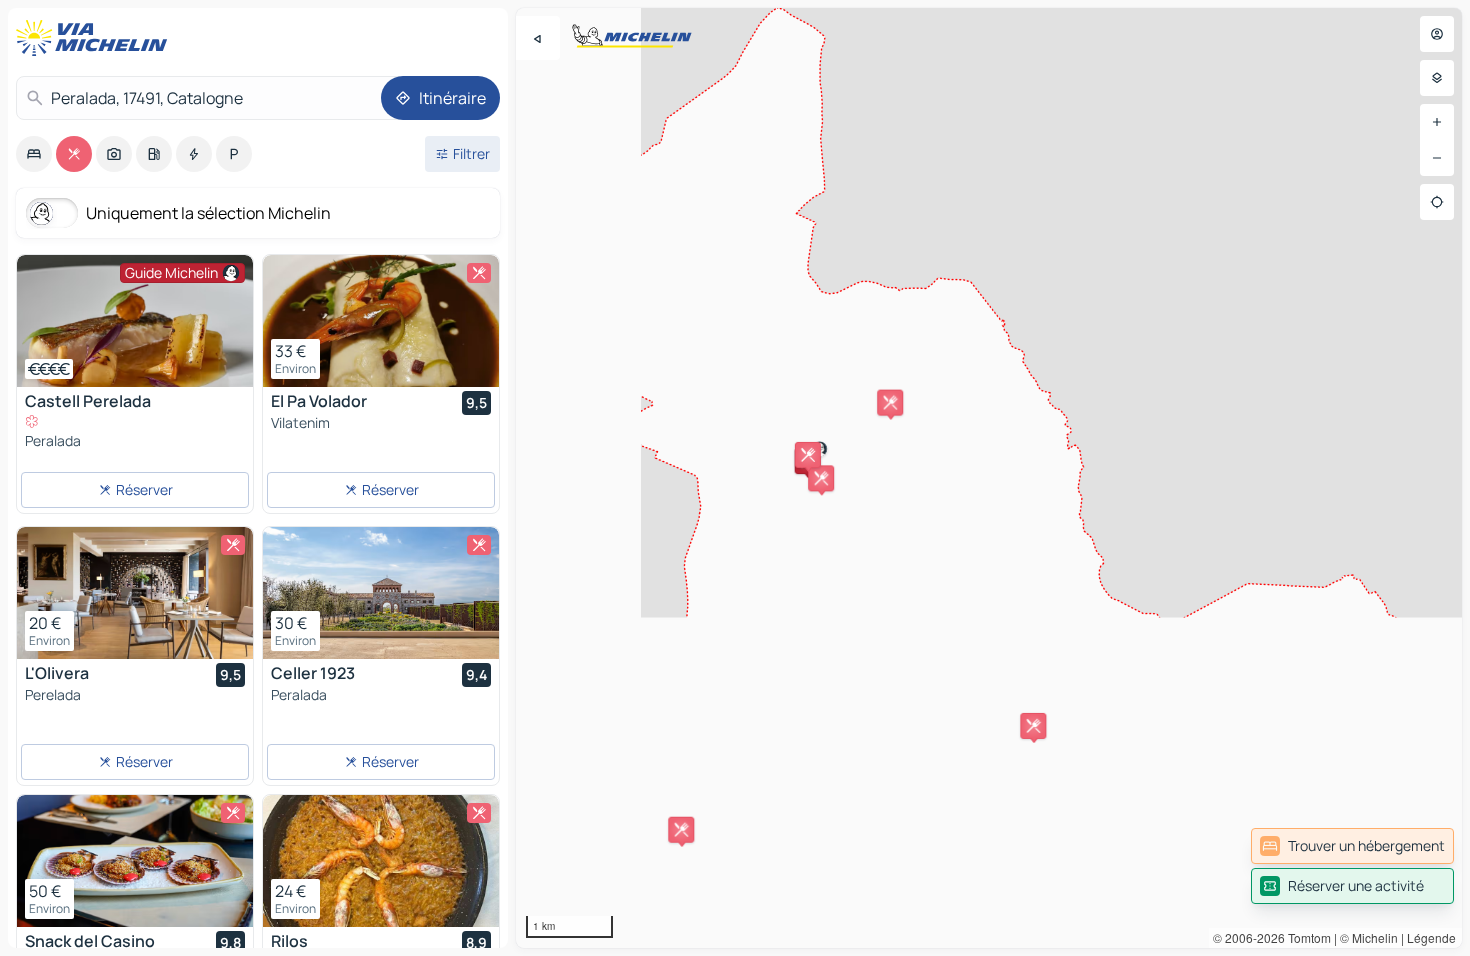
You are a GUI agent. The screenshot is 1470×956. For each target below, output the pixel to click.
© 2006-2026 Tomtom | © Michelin (1305, 937)
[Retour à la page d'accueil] (96, 38)
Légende (1431, 937)
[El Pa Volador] (381, 321)
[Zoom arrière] (1437, 158)
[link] (1352, 846)
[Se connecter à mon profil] (1437, 34)
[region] (989, 478)
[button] (681, 830)
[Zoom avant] (1437, 122)
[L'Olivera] (135, 593)
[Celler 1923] (381, 593)
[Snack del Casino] (135, 861)
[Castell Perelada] (135, 321)
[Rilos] (381, 861)
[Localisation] (1437, 202)
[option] (34, 154)
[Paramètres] (1437, 78)
